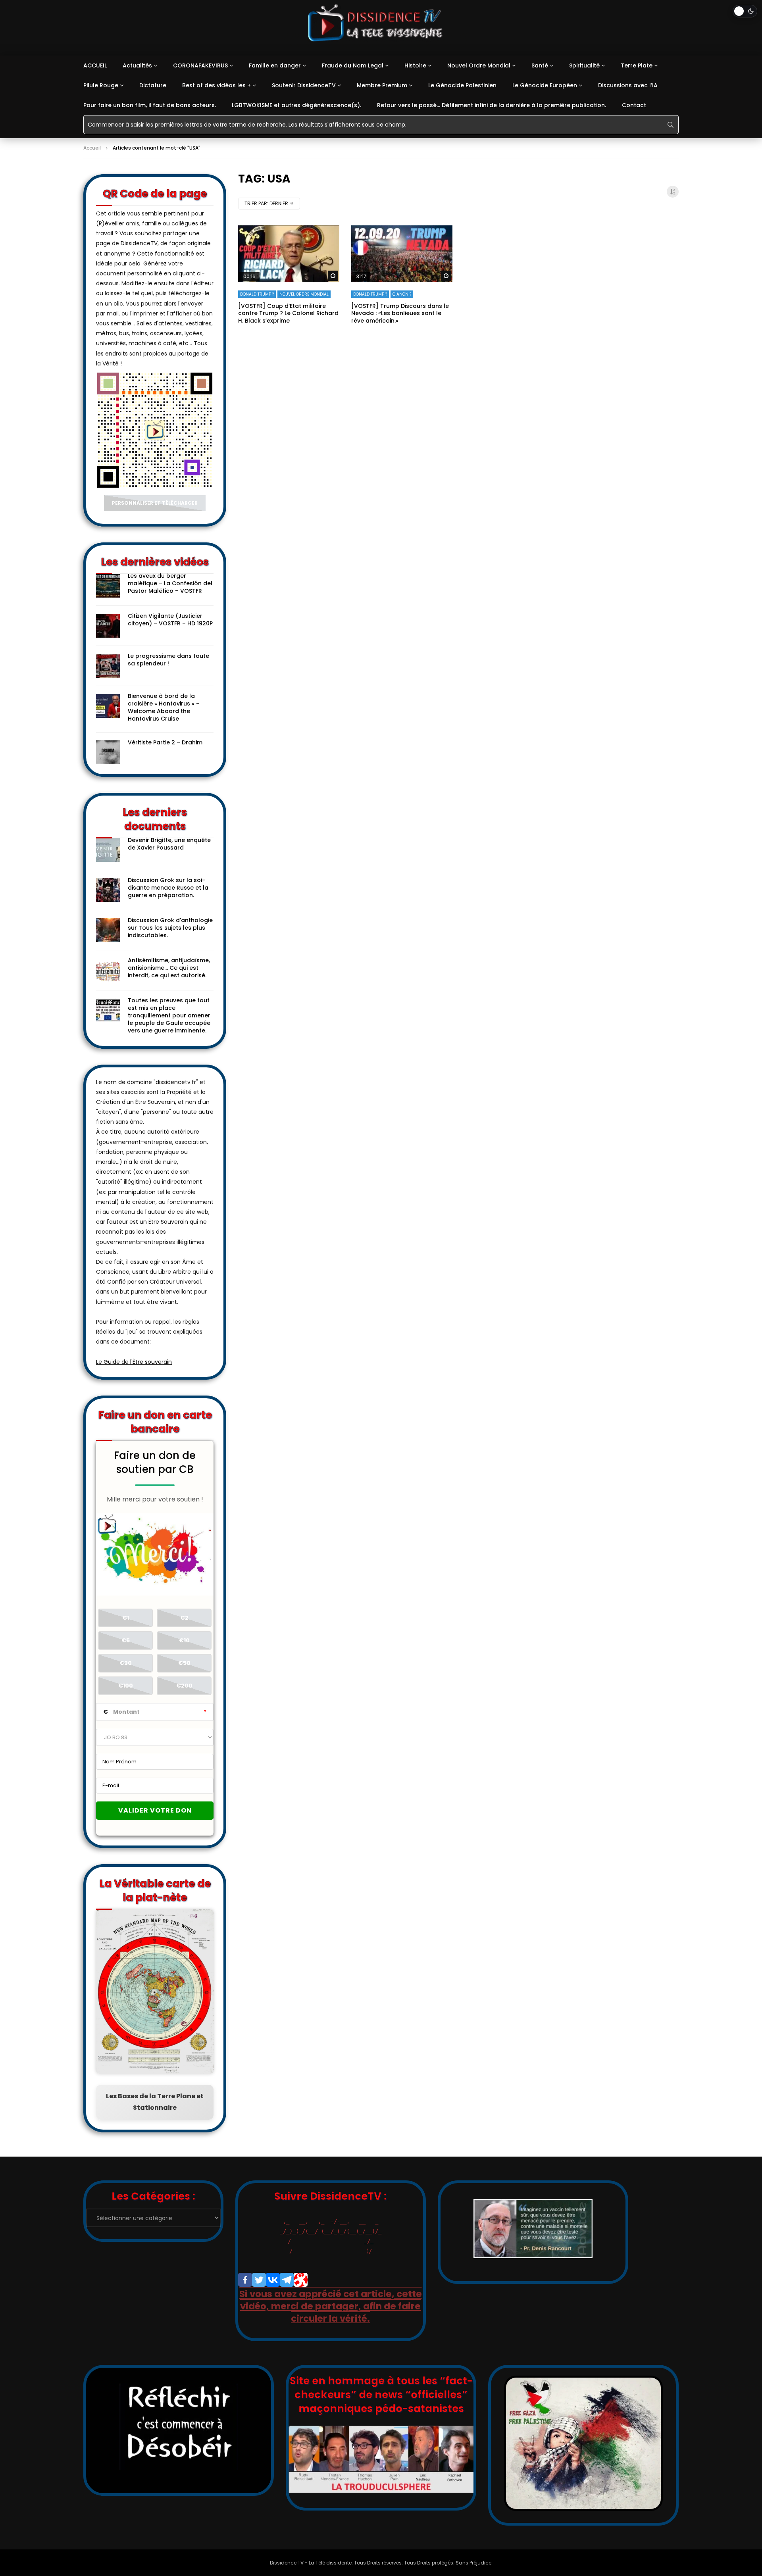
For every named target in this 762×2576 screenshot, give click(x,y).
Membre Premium (382, 85)
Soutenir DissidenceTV (304, 85)
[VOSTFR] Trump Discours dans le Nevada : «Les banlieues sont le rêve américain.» (400, 313)
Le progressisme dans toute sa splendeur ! (168, 660)
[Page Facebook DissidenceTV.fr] (245, 2280)
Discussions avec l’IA (628, 85)
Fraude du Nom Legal (353, 65)
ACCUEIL (95, 65)
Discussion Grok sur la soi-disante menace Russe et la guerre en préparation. (168, 888)
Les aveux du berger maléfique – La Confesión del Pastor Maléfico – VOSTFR (170, 583)
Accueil (92, 148)
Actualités (137, 65)
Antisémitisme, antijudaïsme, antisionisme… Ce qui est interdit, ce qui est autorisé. (169, 968)
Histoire (415, 65)
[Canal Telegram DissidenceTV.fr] (287, 2280)
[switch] (745, 11)
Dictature (153, 85)
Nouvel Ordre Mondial (479, 65)
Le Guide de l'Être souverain (134, 1362)
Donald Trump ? (257, 294)
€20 (126, 1663)
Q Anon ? (402, 294)
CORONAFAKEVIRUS (200, 65)
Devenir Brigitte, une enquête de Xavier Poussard (169, 844)
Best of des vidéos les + (216, 85)
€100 (126, 1686)
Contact (634, 105)
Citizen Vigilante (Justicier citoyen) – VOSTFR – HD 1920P (170, 620)
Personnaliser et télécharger (155, 503)
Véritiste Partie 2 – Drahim (165, 742)
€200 (184, 1686)
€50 (184, 1663)
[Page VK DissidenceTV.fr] (273, 2280)
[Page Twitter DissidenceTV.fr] (259, 2280)
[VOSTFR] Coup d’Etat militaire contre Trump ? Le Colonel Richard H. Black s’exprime (288, 313)
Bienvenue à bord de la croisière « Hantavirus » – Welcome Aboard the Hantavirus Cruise (164, 707)
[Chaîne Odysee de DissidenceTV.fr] (301, 2280)
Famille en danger (275, 65)
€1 (126, 1618)
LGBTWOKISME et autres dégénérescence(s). (296, 105)
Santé (540, 65)
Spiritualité (584, 65)
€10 (184, 1640)
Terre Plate (637, 65)
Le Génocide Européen (545, 85)
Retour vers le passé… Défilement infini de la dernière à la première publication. (492, 105)
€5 (126, 1640)
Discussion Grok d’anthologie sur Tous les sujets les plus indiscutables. (170, 928)
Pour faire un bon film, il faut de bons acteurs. (150, 105)
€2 (184, 1618)
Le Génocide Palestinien (462, 85)
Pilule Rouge (101, 85)
